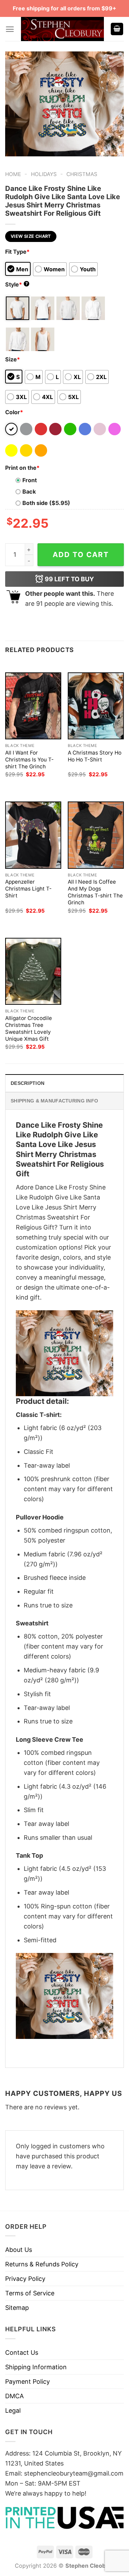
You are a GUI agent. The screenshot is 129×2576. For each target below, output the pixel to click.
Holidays (44, 174)
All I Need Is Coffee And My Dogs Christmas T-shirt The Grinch (95, 892)
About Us (19, 2250)
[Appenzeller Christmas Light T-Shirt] (33, 835)
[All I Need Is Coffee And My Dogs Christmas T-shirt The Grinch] (96, 835)
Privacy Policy (25, 2279)
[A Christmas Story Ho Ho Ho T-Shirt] (96, 706)
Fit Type (17, 252)
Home (13, 174)
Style (17, 284)
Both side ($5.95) (46, 503)
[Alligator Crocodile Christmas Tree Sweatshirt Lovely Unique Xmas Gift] (33, 971)
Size (13, 359)
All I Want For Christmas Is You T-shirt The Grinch (29, 760)
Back (29, 492)
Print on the (22, 468)
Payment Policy (28, 2381)
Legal (13, 2410)
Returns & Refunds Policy (42, 2264)
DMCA (14, 2396)
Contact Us (22, 2353)
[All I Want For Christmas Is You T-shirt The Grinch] (33, 706)
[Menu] (10, 29)
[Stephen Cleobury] (62, 29)
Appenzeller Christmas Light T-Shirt (28, 889)
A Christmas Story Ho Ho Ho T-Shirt (95, 756)
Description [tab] (28, 1083)
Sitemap (17, 2308)
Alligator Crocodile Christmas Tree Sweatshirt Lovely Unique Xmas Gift (29, 1028)
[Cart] (117, 29)
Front (30, 480)
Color (14, 412)
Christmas (82, 174)
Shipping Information (36, 2367)
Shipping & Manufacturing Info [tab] (54, 1101)
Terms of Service (30, 2293)
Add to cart (81, 555)
